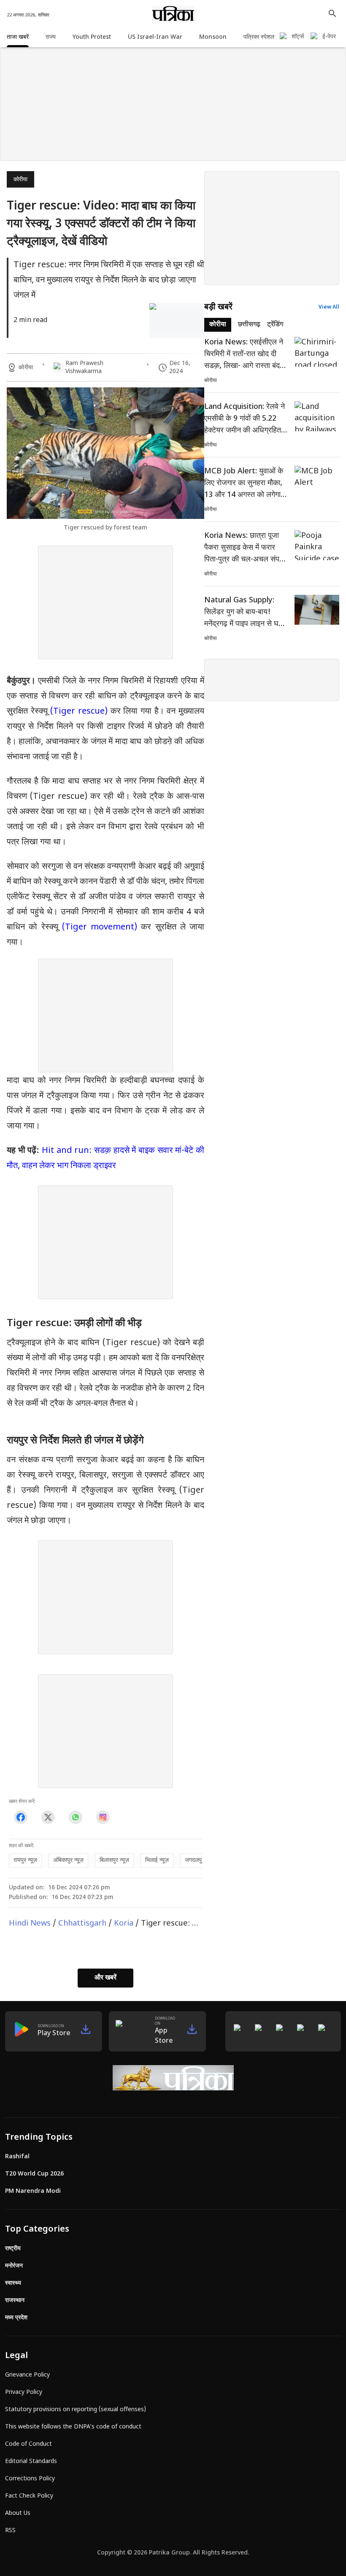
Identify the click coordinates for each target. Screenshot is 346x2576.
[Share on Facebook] (20, 1817)
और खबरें (105, 1978)
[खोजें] (332, 13)
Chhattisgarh (82, 1924)
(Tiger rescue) (79, 712)
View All (329, 307)
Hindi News (30, 1924)
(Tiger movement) (100, 927)
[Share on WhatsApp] (75, 1817)
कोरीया (20, 180)
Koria (124, 1924)
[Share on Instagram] (103, 1817)
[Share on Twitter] (48, 1817)
